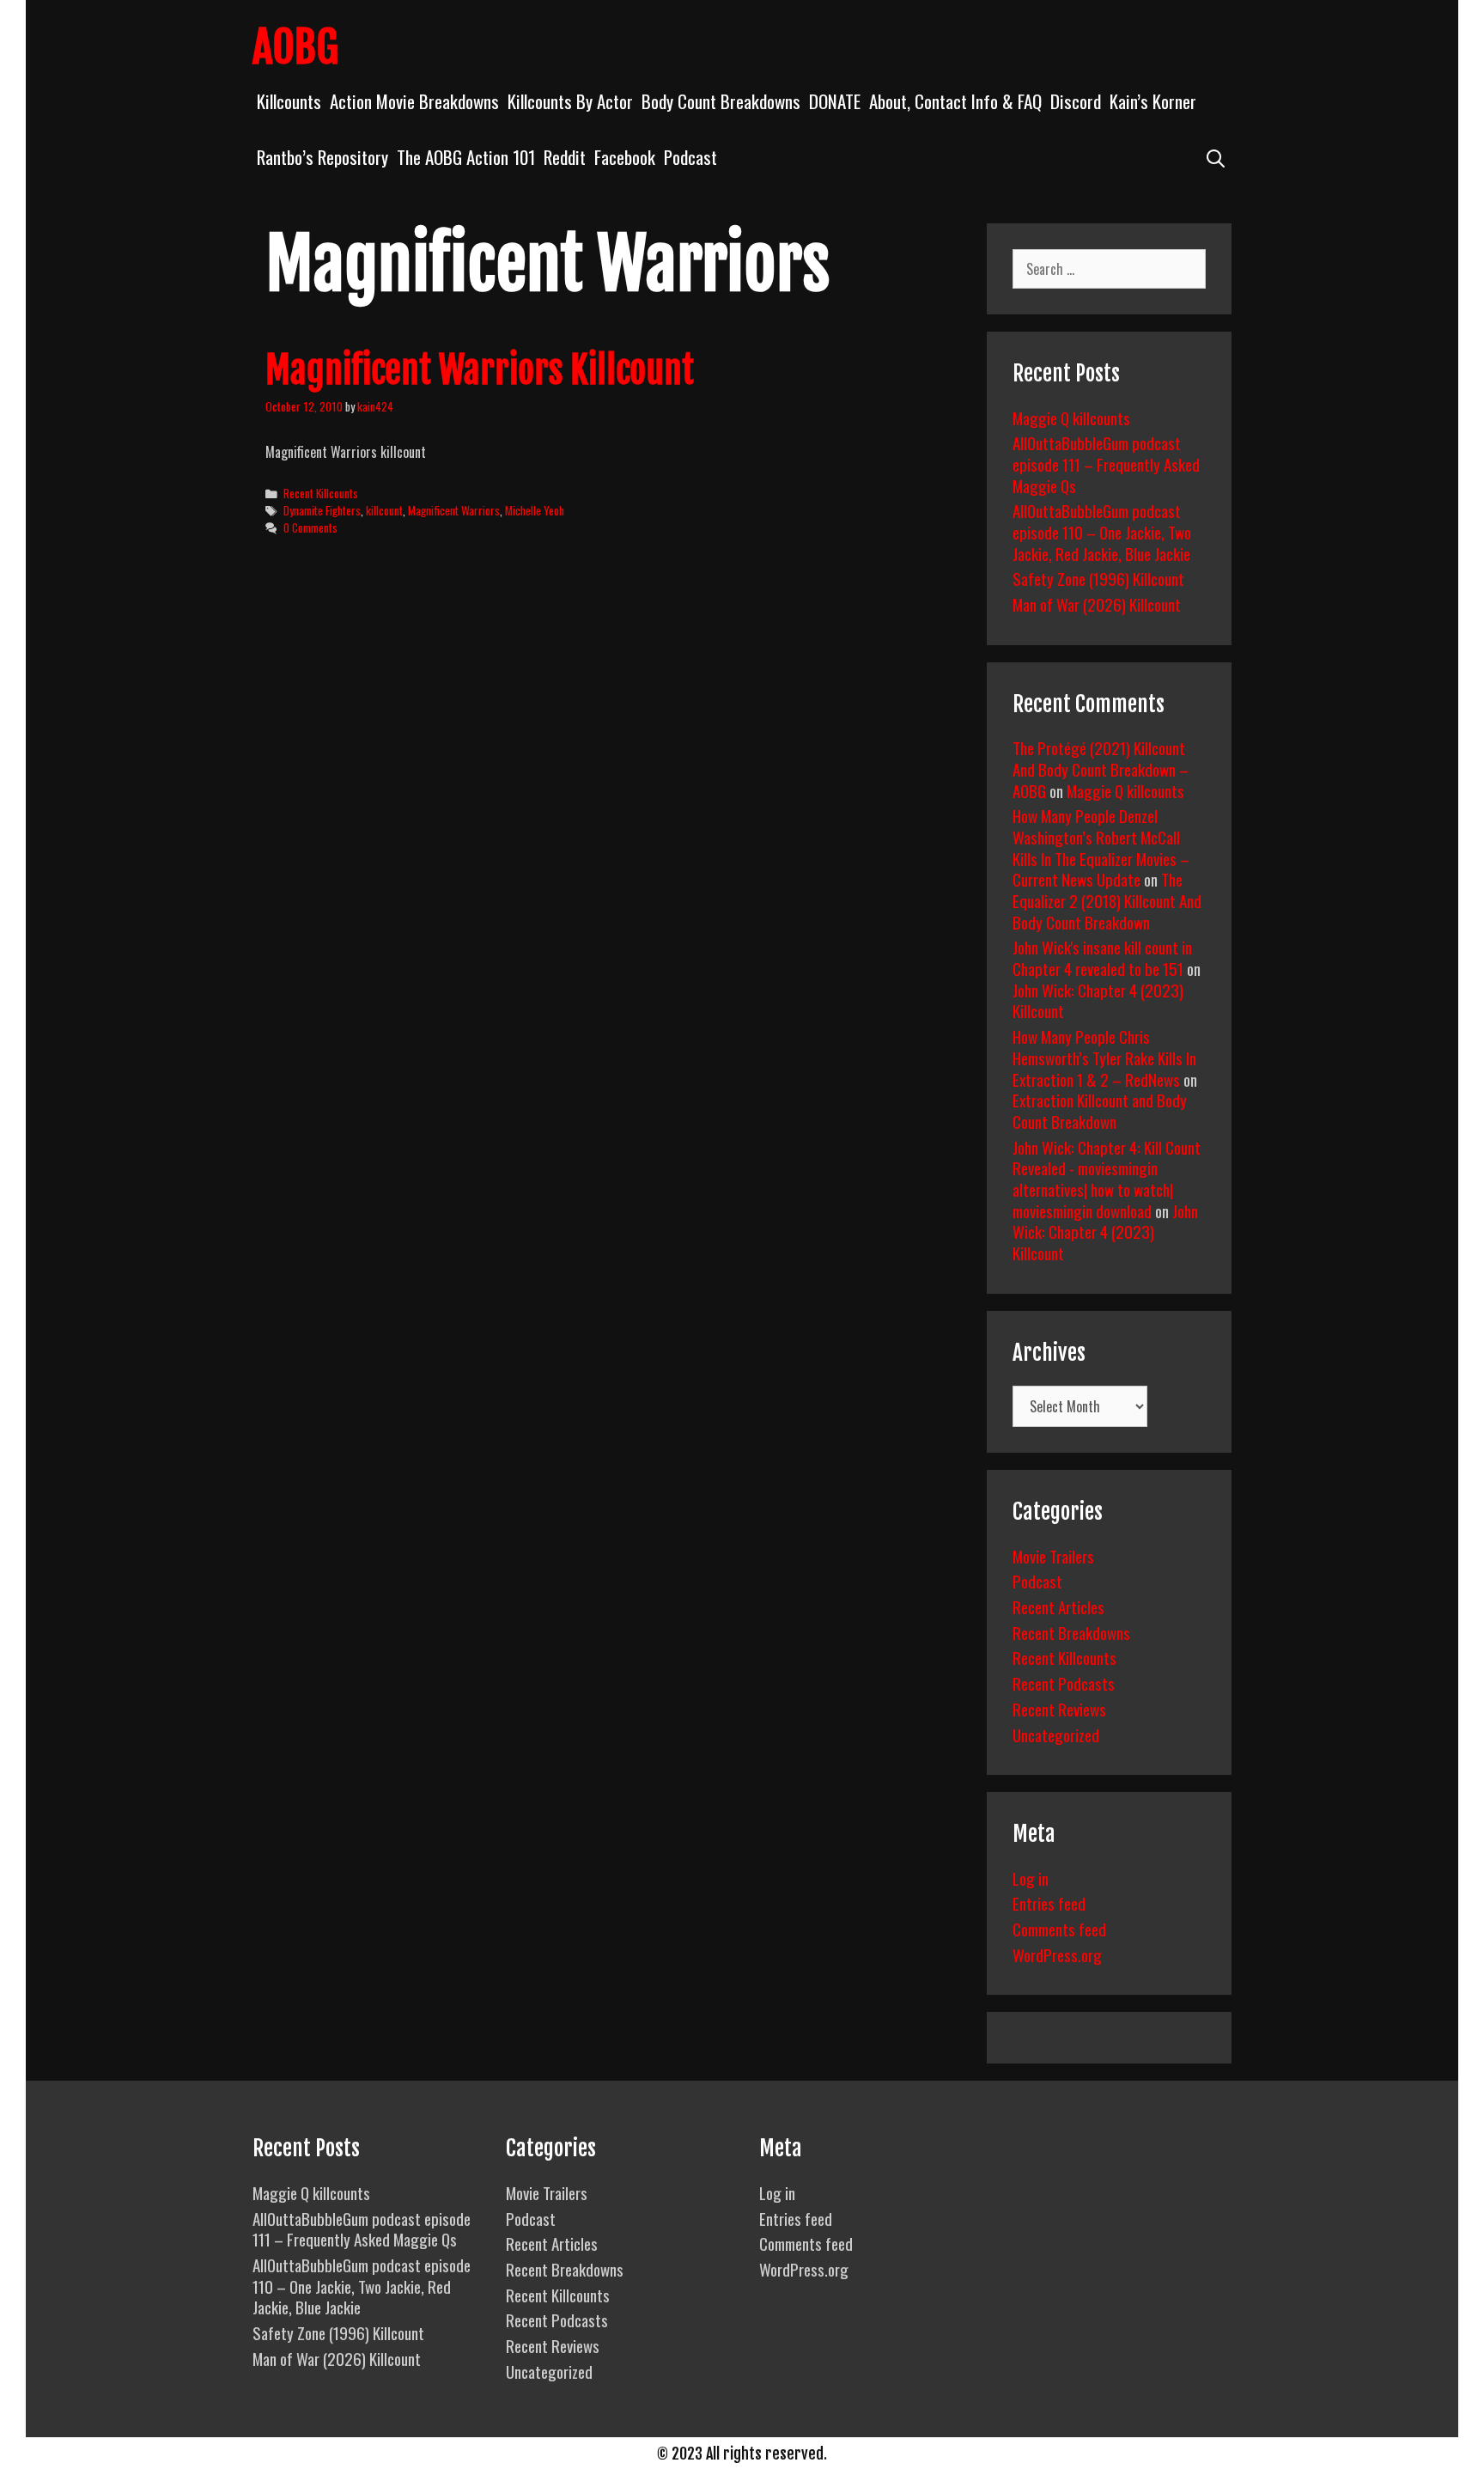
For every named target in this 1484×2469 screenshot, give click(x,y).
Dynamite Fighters (322, 510)
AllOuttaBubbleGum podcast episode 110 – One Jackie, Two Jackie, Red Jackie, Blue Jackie (1102, 531)
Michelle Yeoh (535, 510)
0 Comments (310, 527)
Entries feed (1049, 1903)
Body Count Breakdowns (721, 101)
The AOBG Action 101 (466, 157)
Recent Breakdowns (1071, 1632)
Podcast (690, 157)
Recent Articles (1058, 1606)
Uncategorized (1056, 1734)
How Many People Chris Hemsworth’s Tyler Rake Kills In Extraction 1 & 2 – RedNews (1104, 1057)
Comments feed (1059, 1929)
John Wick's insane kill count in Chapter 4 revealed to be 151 (1102, 957)
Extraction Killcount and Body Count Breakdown (1100, 1110)
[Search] (1216, 157)
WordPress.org (1057, 1954)
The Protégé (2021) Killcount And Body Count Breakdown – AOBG (1101, 768)
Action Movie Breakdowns (414, 101)
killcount (384, 510)
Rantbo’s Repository (322, 157)
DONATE (835, 101)
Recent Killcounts (321, 493)
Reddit (565, 157)
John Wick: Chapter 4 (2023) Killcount (1098, 1000)
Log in (1031, 1878)
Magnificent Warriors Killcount (480, 370)
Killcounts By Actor (570, 101)
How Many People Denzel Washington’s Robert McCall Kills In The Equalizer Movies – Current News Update (1101, 847)
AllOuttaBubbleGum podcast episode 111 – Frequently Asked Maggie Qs (1106, 463)
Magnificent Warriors (454, 510)
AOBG (295, 47)
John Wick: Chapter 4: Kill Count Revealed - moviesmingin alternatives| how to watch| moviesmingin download (1107, 1179)
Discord (1076, 101)
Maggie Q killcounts (1071, 418)
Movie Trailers (1053, 1556)
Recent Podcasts (1064, 1683)
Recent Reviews (1059, 1709)
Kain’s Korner (1153, 101)
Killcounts (289, 101)
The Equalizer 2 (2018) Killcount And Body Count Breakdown (1107, 900)
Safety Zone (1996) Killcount (1098, 578)
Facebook (625, 157)
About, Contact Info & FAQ (955, 101)
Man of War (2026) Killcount (1097, 604)
